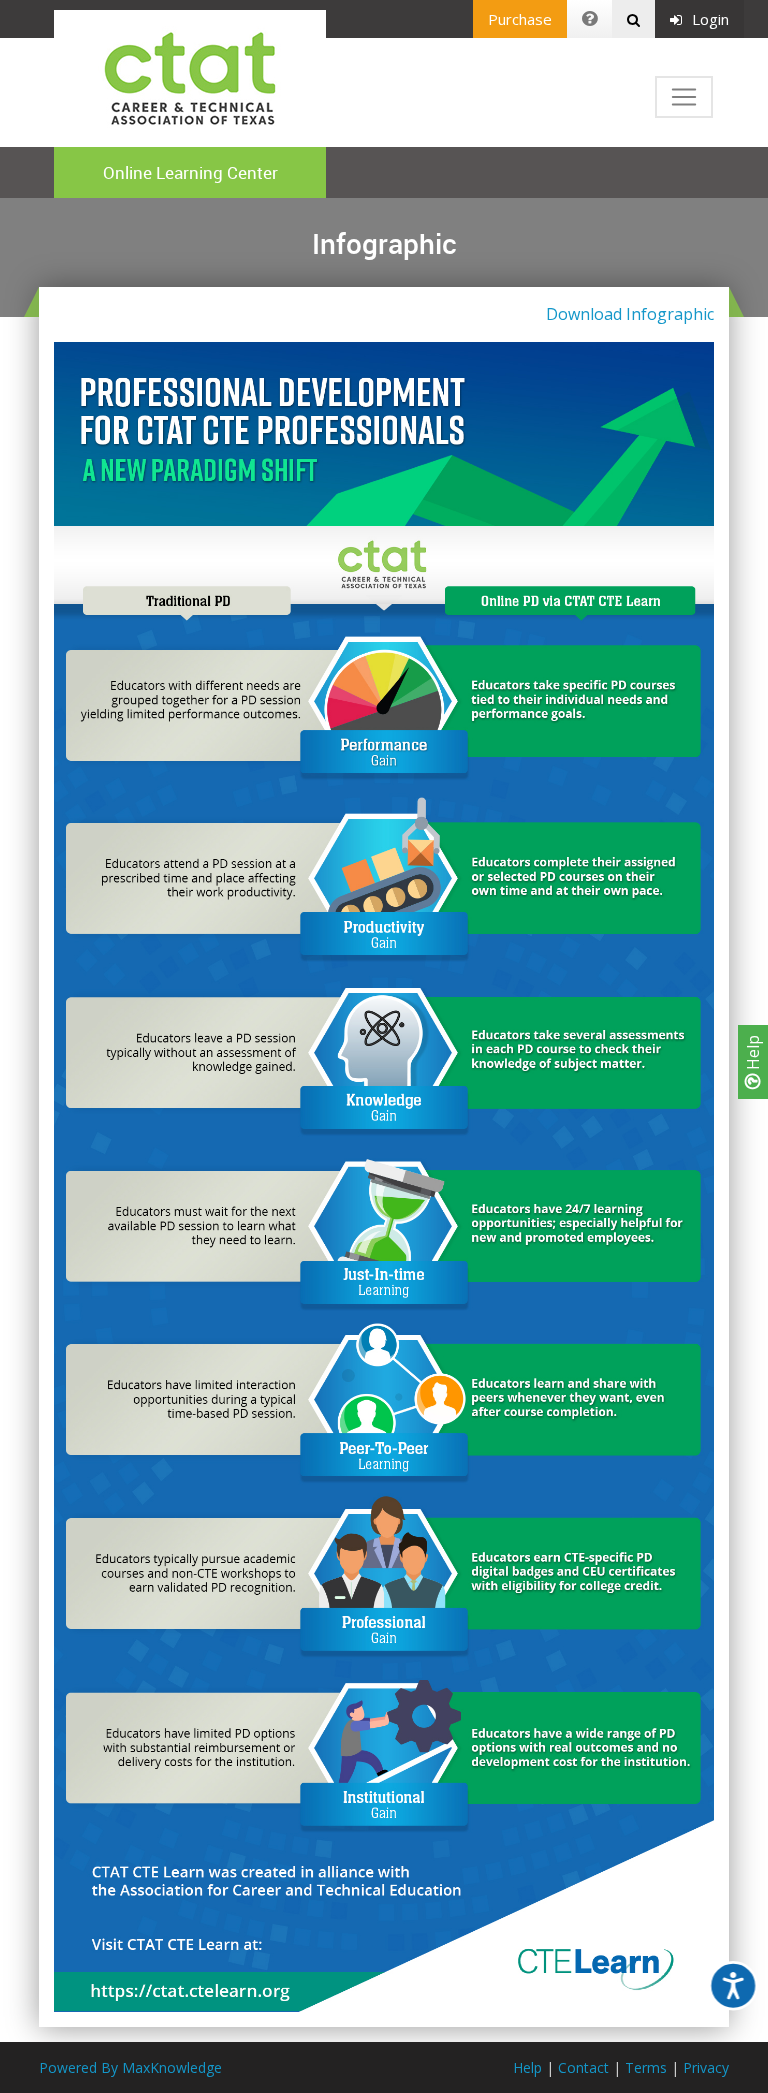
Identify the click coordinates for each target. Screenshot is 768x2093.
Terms (646, 2067)
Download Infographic (630, 314)
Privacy (706, 2067)
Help (753, 1054)
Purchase (520, 19)
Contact (583, 2067)
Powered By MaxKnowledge (130, 2067)
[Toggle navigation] (684, 97)
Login (710, 19)
